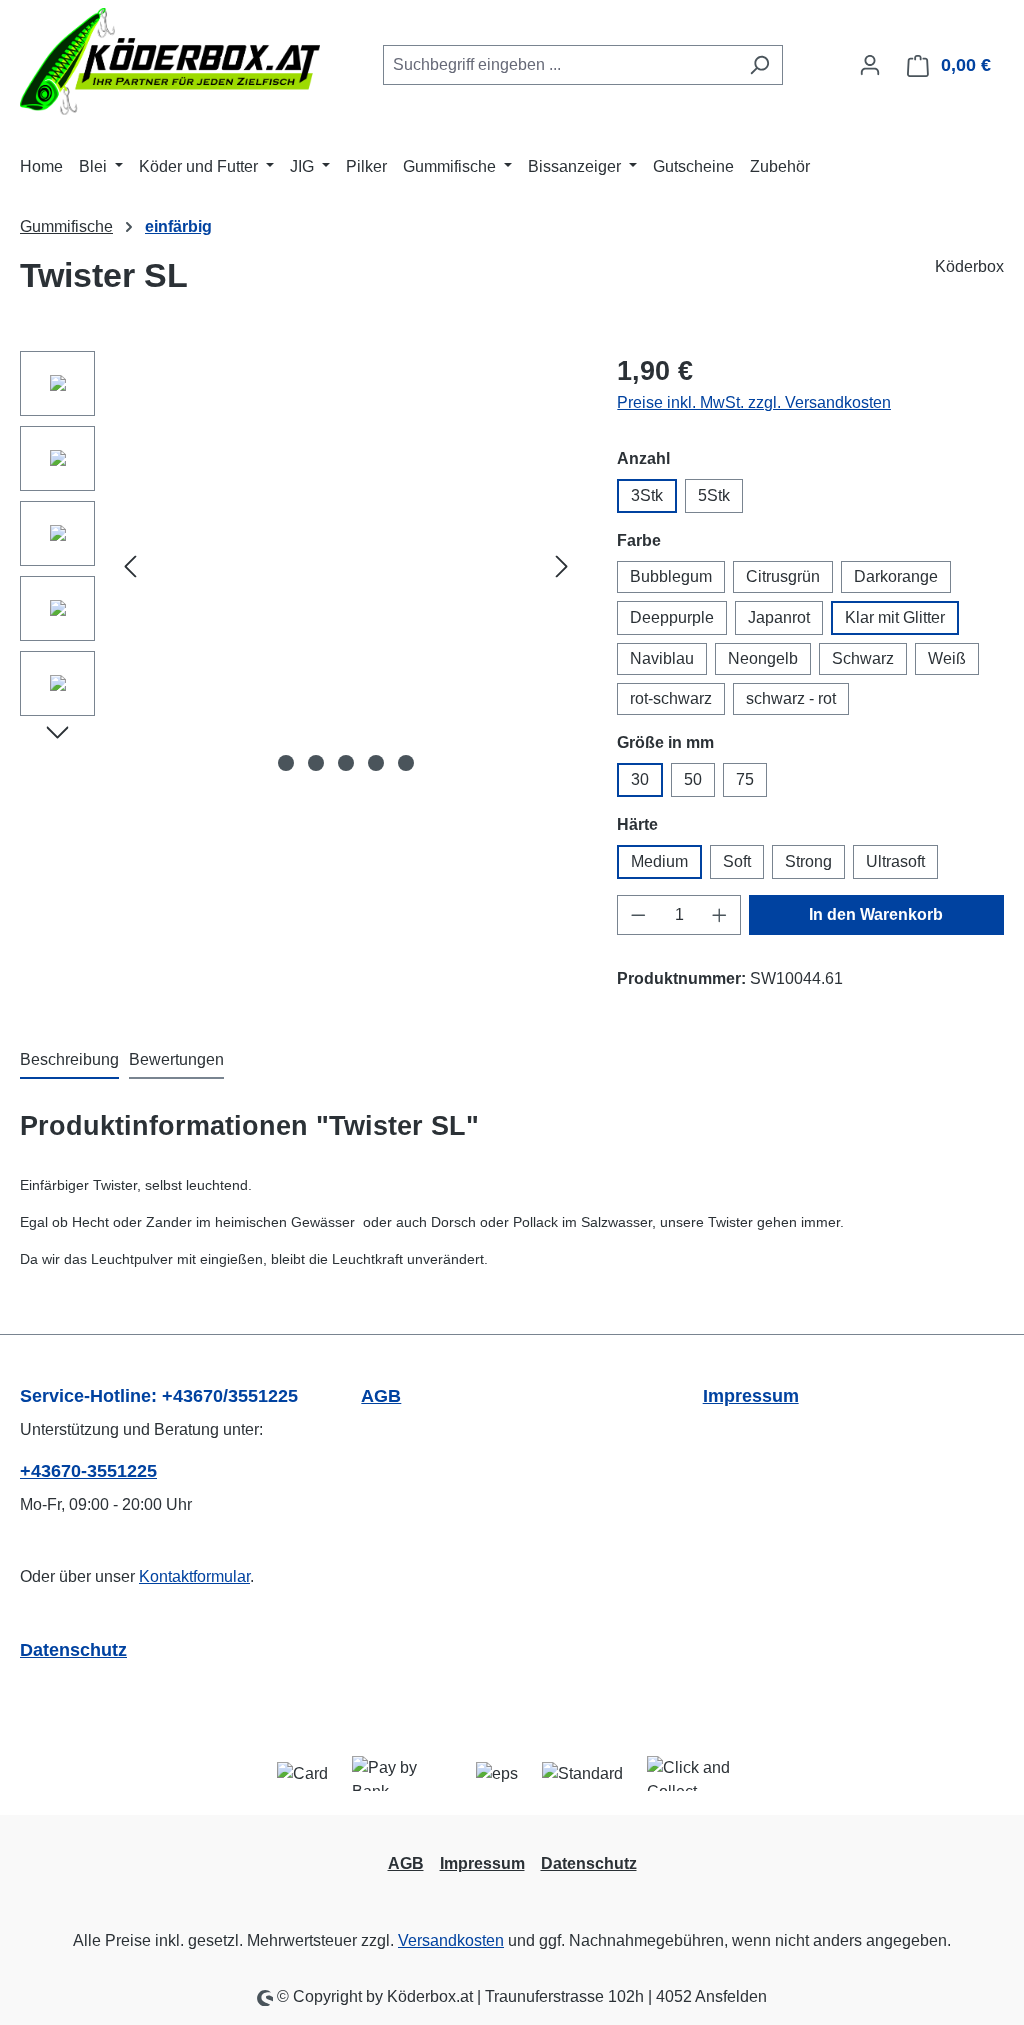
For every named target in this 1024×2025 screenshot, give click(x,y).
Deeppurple (672, 617)
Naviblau (662, 658)
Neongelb (763, 658)
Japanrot (779, 617)
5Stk (714, 495)
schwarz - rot (791, 698)
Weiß (947, 658)
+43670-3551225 (88, 1471)
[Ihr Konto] (870, 65)
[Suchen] (759, 65)
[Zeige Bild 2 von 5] (316, 763)
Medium (659, 861)
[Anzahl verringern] (638, 915)
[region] (298, 566)
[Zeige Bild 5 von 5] (406, 763)
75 (745, 779)
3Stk (647, 495)
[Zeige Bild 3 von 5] (346, 763)
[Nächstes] (562, 565)
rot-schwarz (671, 698)
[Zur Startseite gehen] (170, 61)
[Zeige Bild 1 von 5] (286, 763)
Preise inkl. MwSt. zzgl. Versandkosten (754, 402)
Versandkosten (451, 1940)
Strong (808, 861)
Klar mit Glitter (895, 617)
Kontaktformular (194, 1576)
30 (640, 779)
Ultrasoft (895, 861)
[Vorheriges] (130, 565)
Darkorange (896, 576)
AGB (381, 1396)
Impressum (751, 1396)
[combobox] (560, 65)
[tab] (69, 1061)
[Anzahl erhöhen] (720, 915)
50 (693, 779)
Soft (737, 861)
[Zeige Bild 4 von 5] (376, 763)
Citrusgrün (783, 576)
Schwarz (863, 658)
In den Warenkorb (876, 914)
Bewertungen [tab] (176, 1059)
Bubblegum (671, 576)
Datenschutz (73, 1650)
